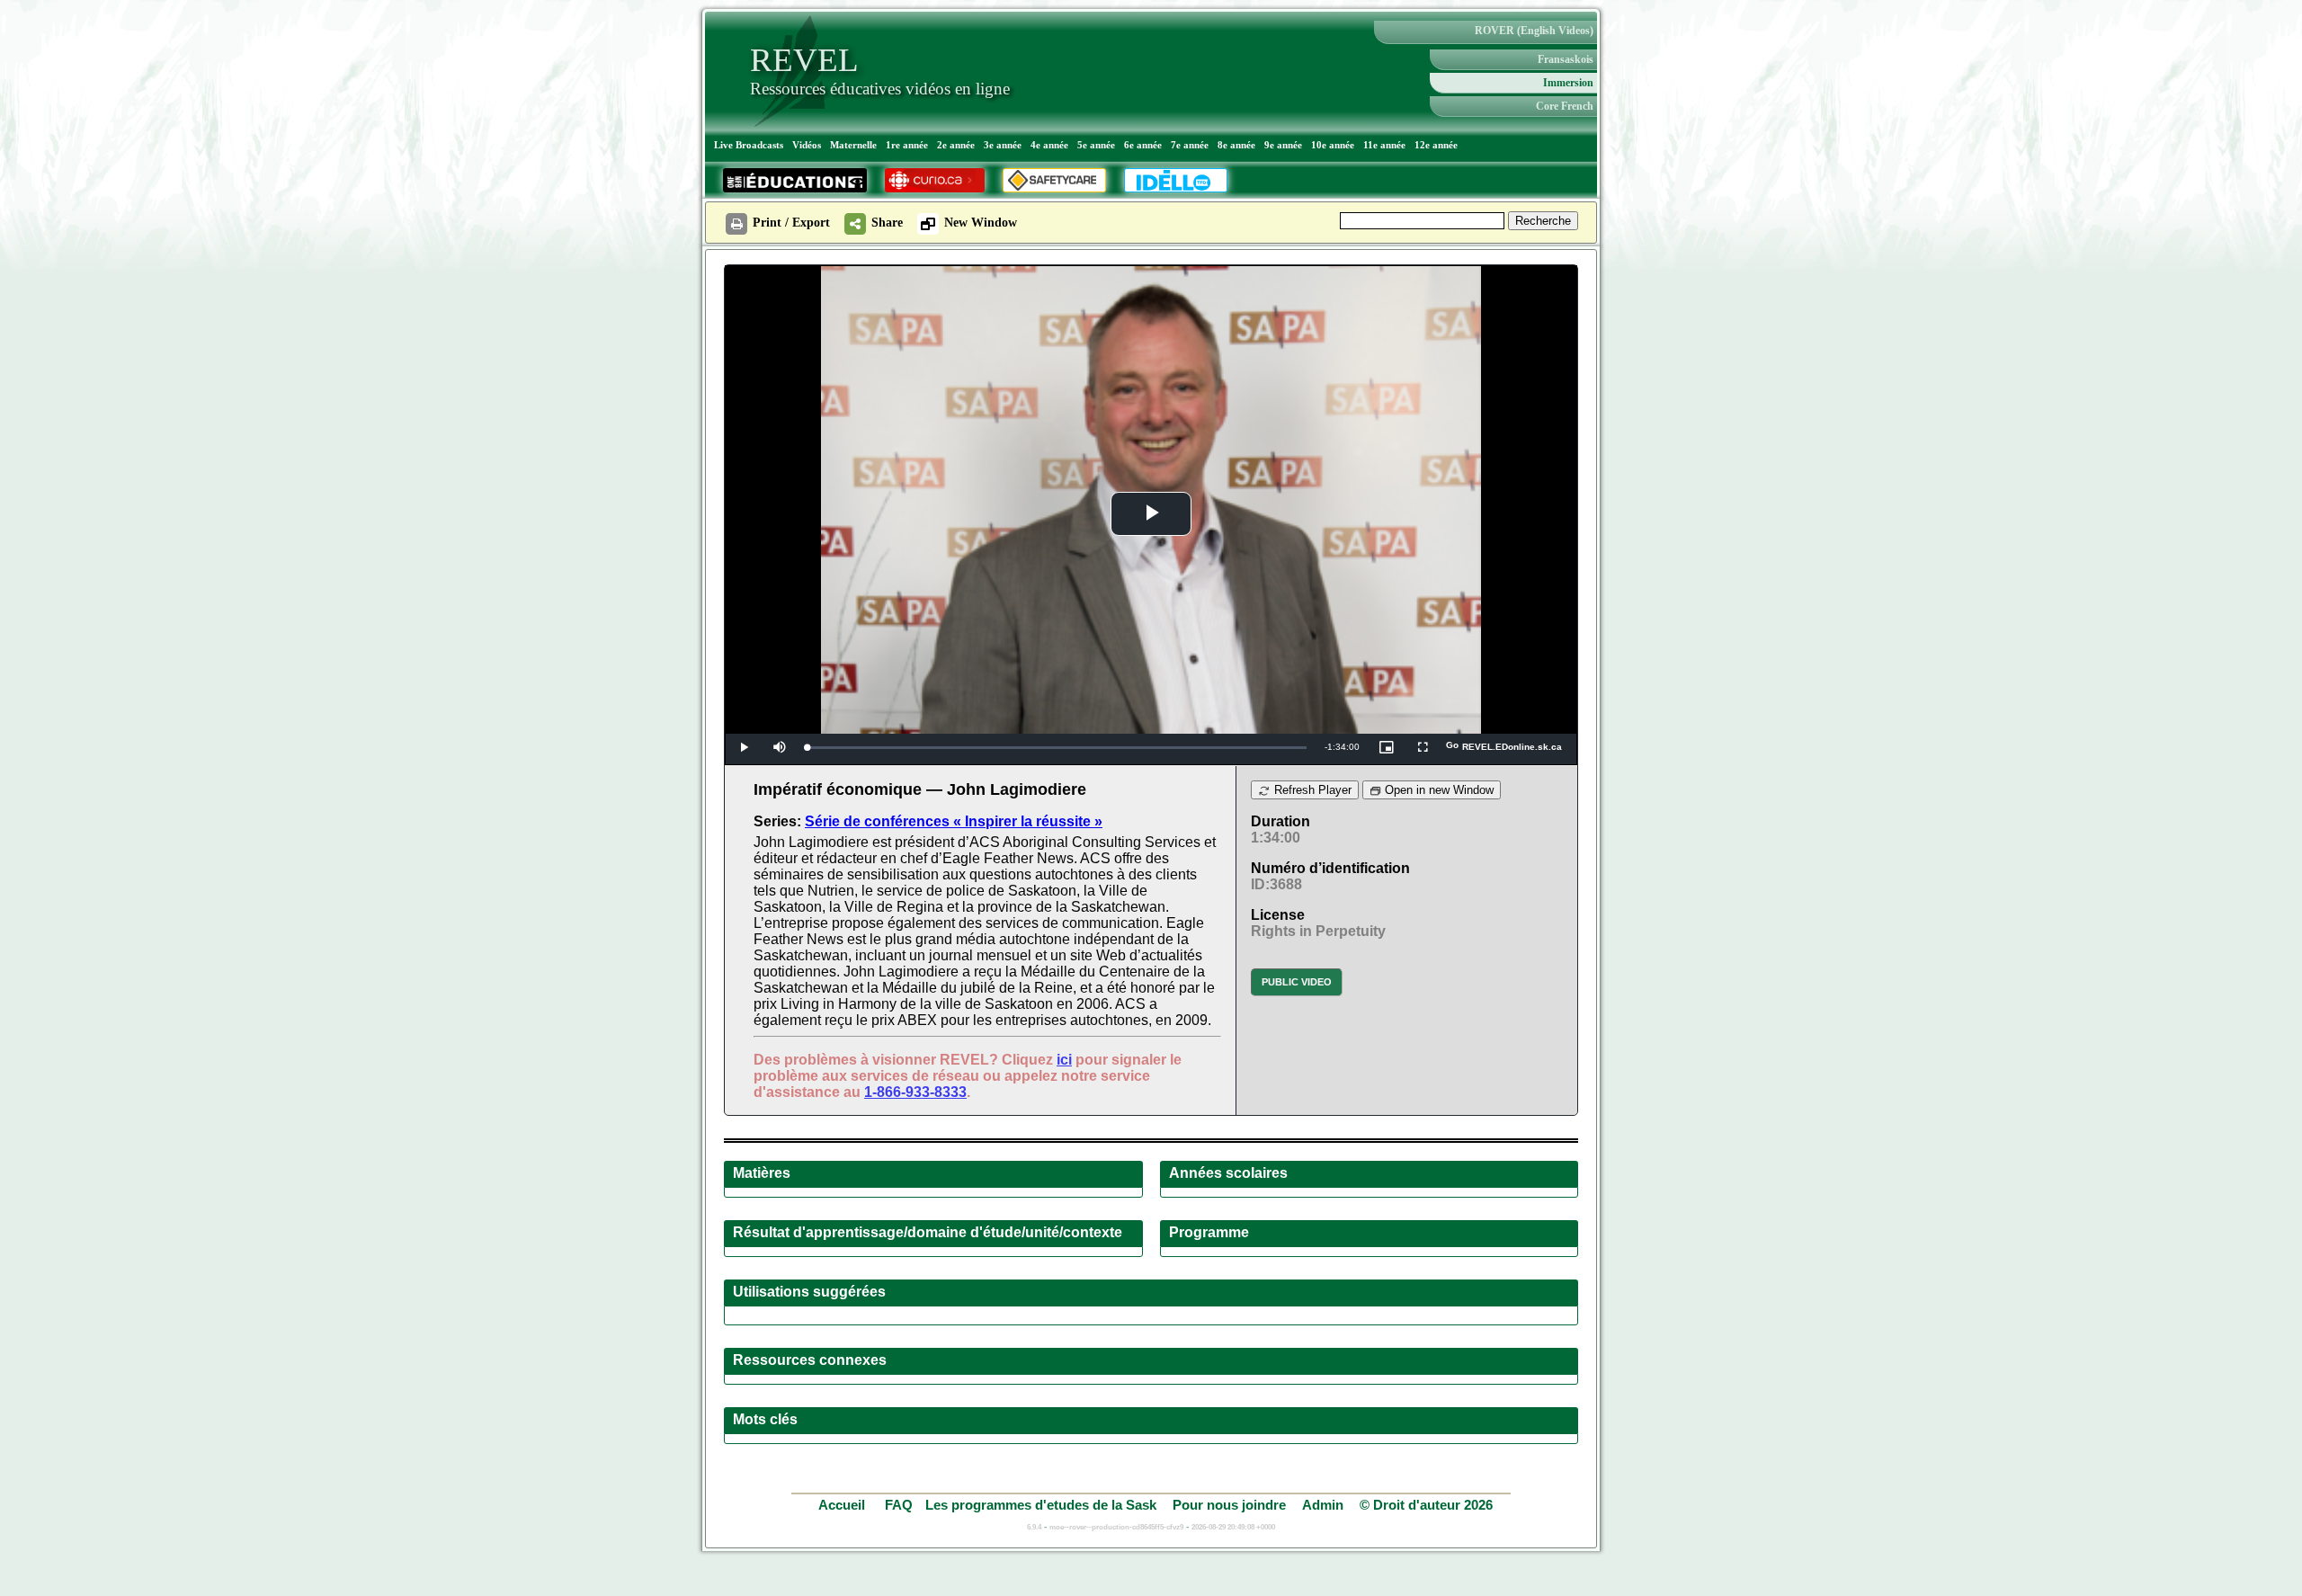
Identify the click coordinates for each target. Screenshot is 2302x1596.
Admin (1323, 1505)
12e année (1436, 145)
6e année (1143, 145)
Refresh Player (1311, 790)
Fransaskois (1566, 59)
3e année (1003, 145)
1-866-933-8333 (915, 1092)
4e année (1049, 145)
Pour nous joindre (1229, 1505)
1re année (907, 145)
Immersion (1568, 83)
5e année (1096, 145)
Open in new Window (1437, 790)
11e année (1384, 145)
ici (1064, 1060)
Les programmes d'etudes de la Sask (1041, 1505)
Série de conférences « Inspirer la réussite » (954, 821)
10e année (1333, 145)
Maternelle (853, 145)
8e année (1236, 145)
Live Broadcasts (749, 145)
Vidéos (807, 145)
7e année (1190, 145)
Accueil (843, 1505)
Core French (1565, 106)
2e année (956, 145)
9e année (1283, 145)
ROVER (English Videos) (1534, 31)
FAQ (899, 1505)
